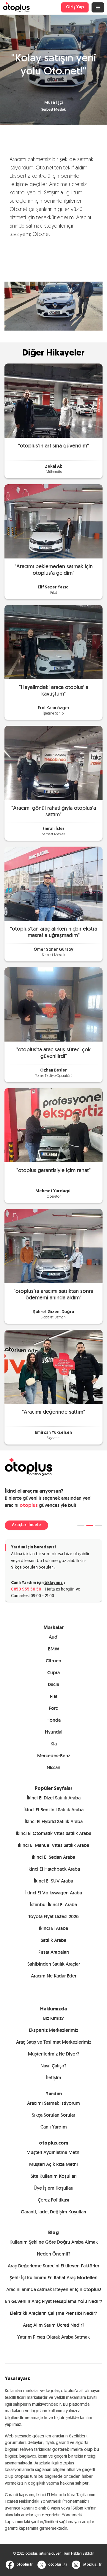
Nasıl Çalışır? (53, 2066)
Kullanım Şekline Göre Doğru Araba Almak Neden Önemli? (54, 2248)
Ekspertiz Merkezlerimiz (53, 2030)
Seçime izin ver (53, 1395)
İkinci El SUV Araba (53, 1881)
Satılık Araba (53, 1940)
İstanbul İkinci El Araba (53, 1905)
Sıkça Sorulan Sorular (32, 1568)
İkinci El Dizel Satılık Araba (54, 1798)
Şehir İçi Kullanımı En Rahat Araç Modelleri (53, 2278)
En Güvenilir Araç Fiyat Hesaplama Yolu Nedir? (54, 2301)
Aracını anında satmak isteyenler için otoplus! (54, 2289)
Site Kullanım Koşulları (54, 2176)
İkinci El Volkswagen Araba (54, 1893)
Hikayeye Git (53, 400)
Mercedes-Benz (54, 1756)
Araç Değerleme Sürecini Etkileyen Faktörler (53, 2266)
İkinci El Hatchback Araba (54, 1869)
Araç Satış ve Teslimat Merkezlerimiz (54, 2042)
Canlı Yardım (54, 2127)
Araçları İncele (26, 1525)
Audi (54, 1637)
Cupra (53, 1673)
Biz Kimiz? (53, 2018)
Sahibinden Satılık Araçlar (54, 1964)
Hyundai (54, 1732)
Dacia (53, 1684)
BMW (53, 1649)
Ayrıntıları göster (71, 1357)
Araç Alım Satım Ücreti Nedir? (54, 2325)
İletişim (54, 2078)
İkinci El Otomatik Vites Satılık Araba (53, 1833)
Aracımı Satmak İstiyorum (53, 2103)
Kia (54, 1744)
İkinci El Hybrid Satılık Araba (54, 1822)
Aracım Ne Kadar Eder (54, 1976)
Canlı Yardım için (37, 1583)
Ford (54, 1708)
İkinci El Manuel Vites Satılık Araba (53, 1845)
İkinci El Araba (53, 1928)
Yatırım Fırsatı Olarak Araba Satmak (53, 2337)
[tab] (81, 1525)
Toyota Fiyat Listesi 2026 (53, 1916)
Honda (53, 1720)
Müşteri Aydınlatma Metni (53, 2152)
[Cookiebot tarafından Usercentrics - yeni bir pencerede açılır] (75, 1176)
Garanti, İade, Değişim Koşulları (53, 2212)
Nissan (53, 1768)
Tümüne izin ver (53, 1376)
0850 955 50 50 (26, 1589)
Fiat (54, 1696)
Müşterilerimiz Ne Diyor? (54, 2054)
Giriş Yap (75, 7)
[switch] (92, 1296)
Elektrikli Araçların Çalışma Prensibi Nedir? (53, 2313)
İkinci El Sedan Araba (53, 1857)
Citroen (53, 1661)
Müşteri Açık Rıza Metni (53, 2164)
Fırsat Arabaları (54, 1952)
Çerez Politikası (53, 2200)
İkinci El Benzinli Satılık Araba (53, 1810)
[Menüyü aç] (98, 7)
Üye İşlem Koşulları (53, 2188)
